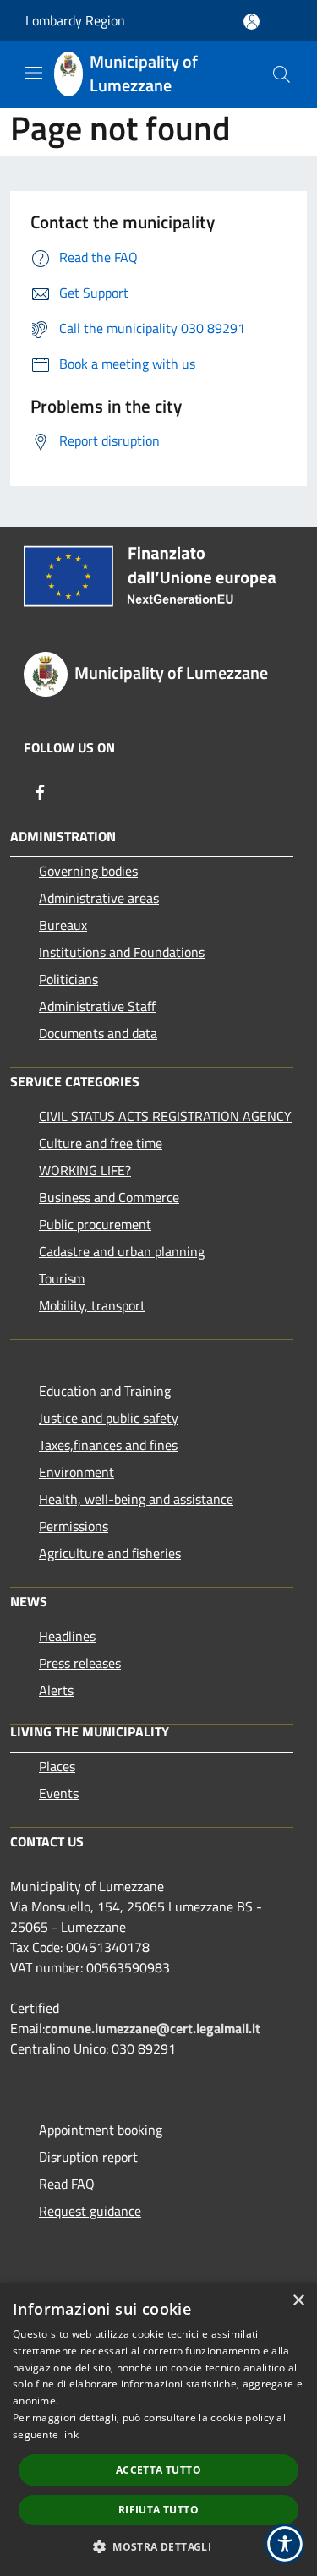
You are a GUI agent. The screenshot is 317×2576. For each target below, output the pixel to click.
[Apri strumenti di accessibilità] (285, 2544)
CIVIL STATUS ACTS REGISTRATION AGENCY (165, 1116)
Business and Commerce (109, 1197)
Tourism (62, 1278)
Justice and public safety (109, 1418)
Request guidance (90, 2211)
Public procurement (95, 1224)
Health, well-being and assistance (136, 1499)
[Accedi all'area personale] (251, 22)
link (70, 2434)
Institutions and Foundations (122, 952)
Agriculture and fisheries (110, 1553)
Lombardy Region (75, 20)
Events (59, 1793)
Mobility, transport (92, 1305)
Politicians (68, 979)
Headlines (67, 1636)
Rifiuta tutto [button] (158, 2510)
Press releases (80, 1663)
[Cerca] (281, 74)
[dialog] (158, 2429)
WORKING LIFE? (85, 1170)
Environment (77, 1472)
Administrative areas (99, 898)
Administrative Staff (97, 1006)
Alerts (56, 1690)
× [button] (298, 2301)
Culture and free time (101, 1143)
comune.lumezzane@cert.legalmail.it (153, 2028)
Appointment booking (101, 2130)
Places (57, 1766)
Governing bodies (88, 871)
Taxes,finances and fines (108, 1445)
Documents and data (98, 1033)
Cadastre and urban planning (122, 1251)
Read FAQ (67, 2184)
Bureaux (63, 925)
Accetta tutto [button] (158, 2470)
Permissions (74, 1526)
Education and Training (105, 1391)
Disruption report (88, 2157)
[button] (158, 2546)
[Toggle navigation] (34, 73)
